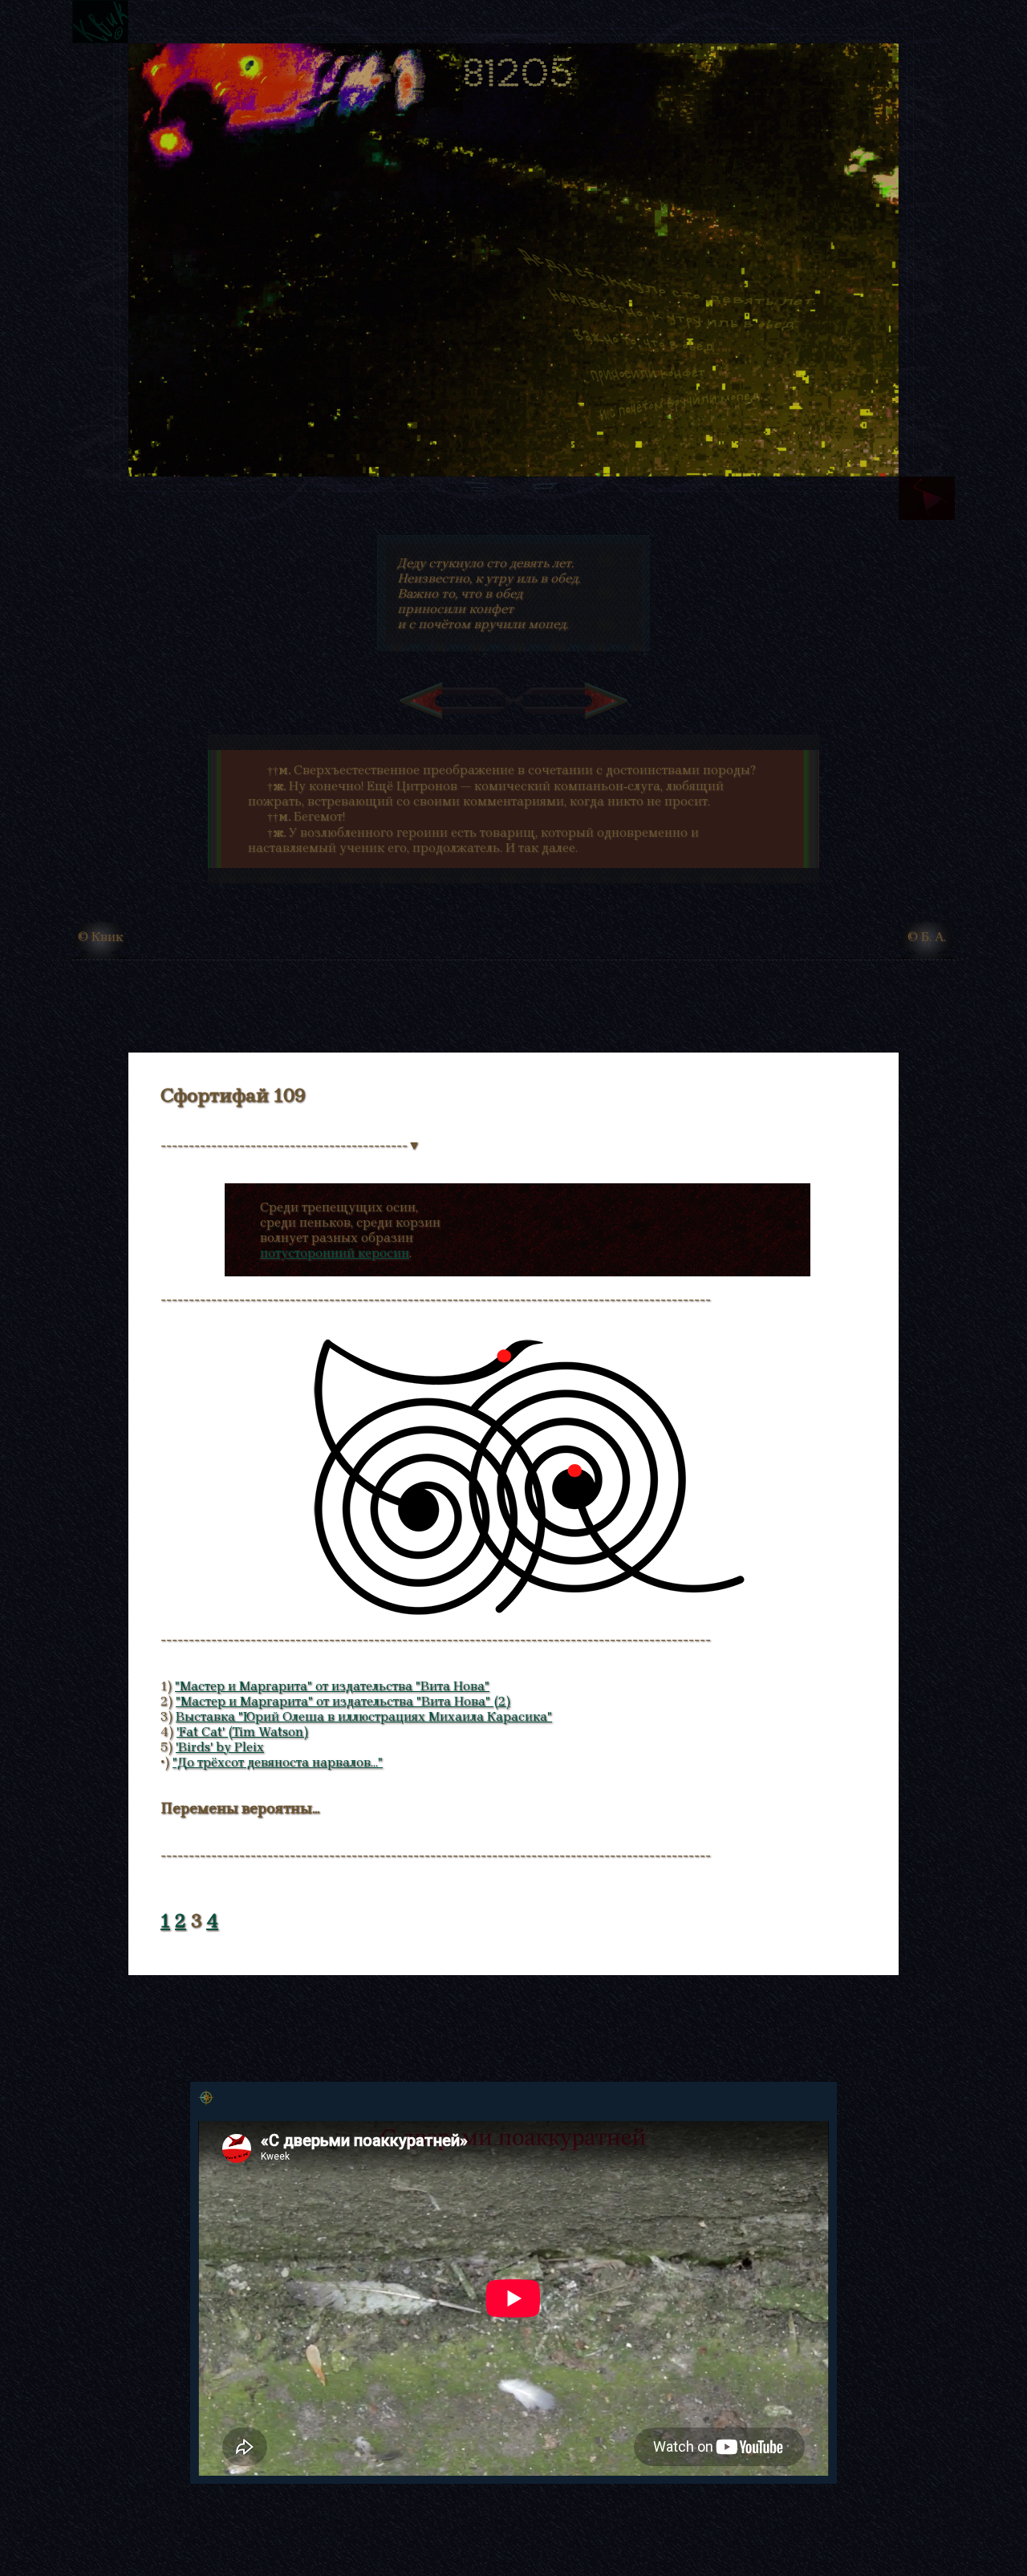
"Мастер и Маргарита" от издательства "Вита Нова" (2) (343, 1701)
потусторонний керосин (335, 1253)
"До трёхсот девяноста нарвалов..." (278, 1762)
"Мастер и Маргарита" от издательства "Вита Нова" (332, 1686)
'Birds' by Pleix (220, 1747)
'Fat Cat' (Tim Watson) (242, 1732)
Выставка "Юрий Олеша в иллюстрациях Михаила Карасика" (364, 1716)
